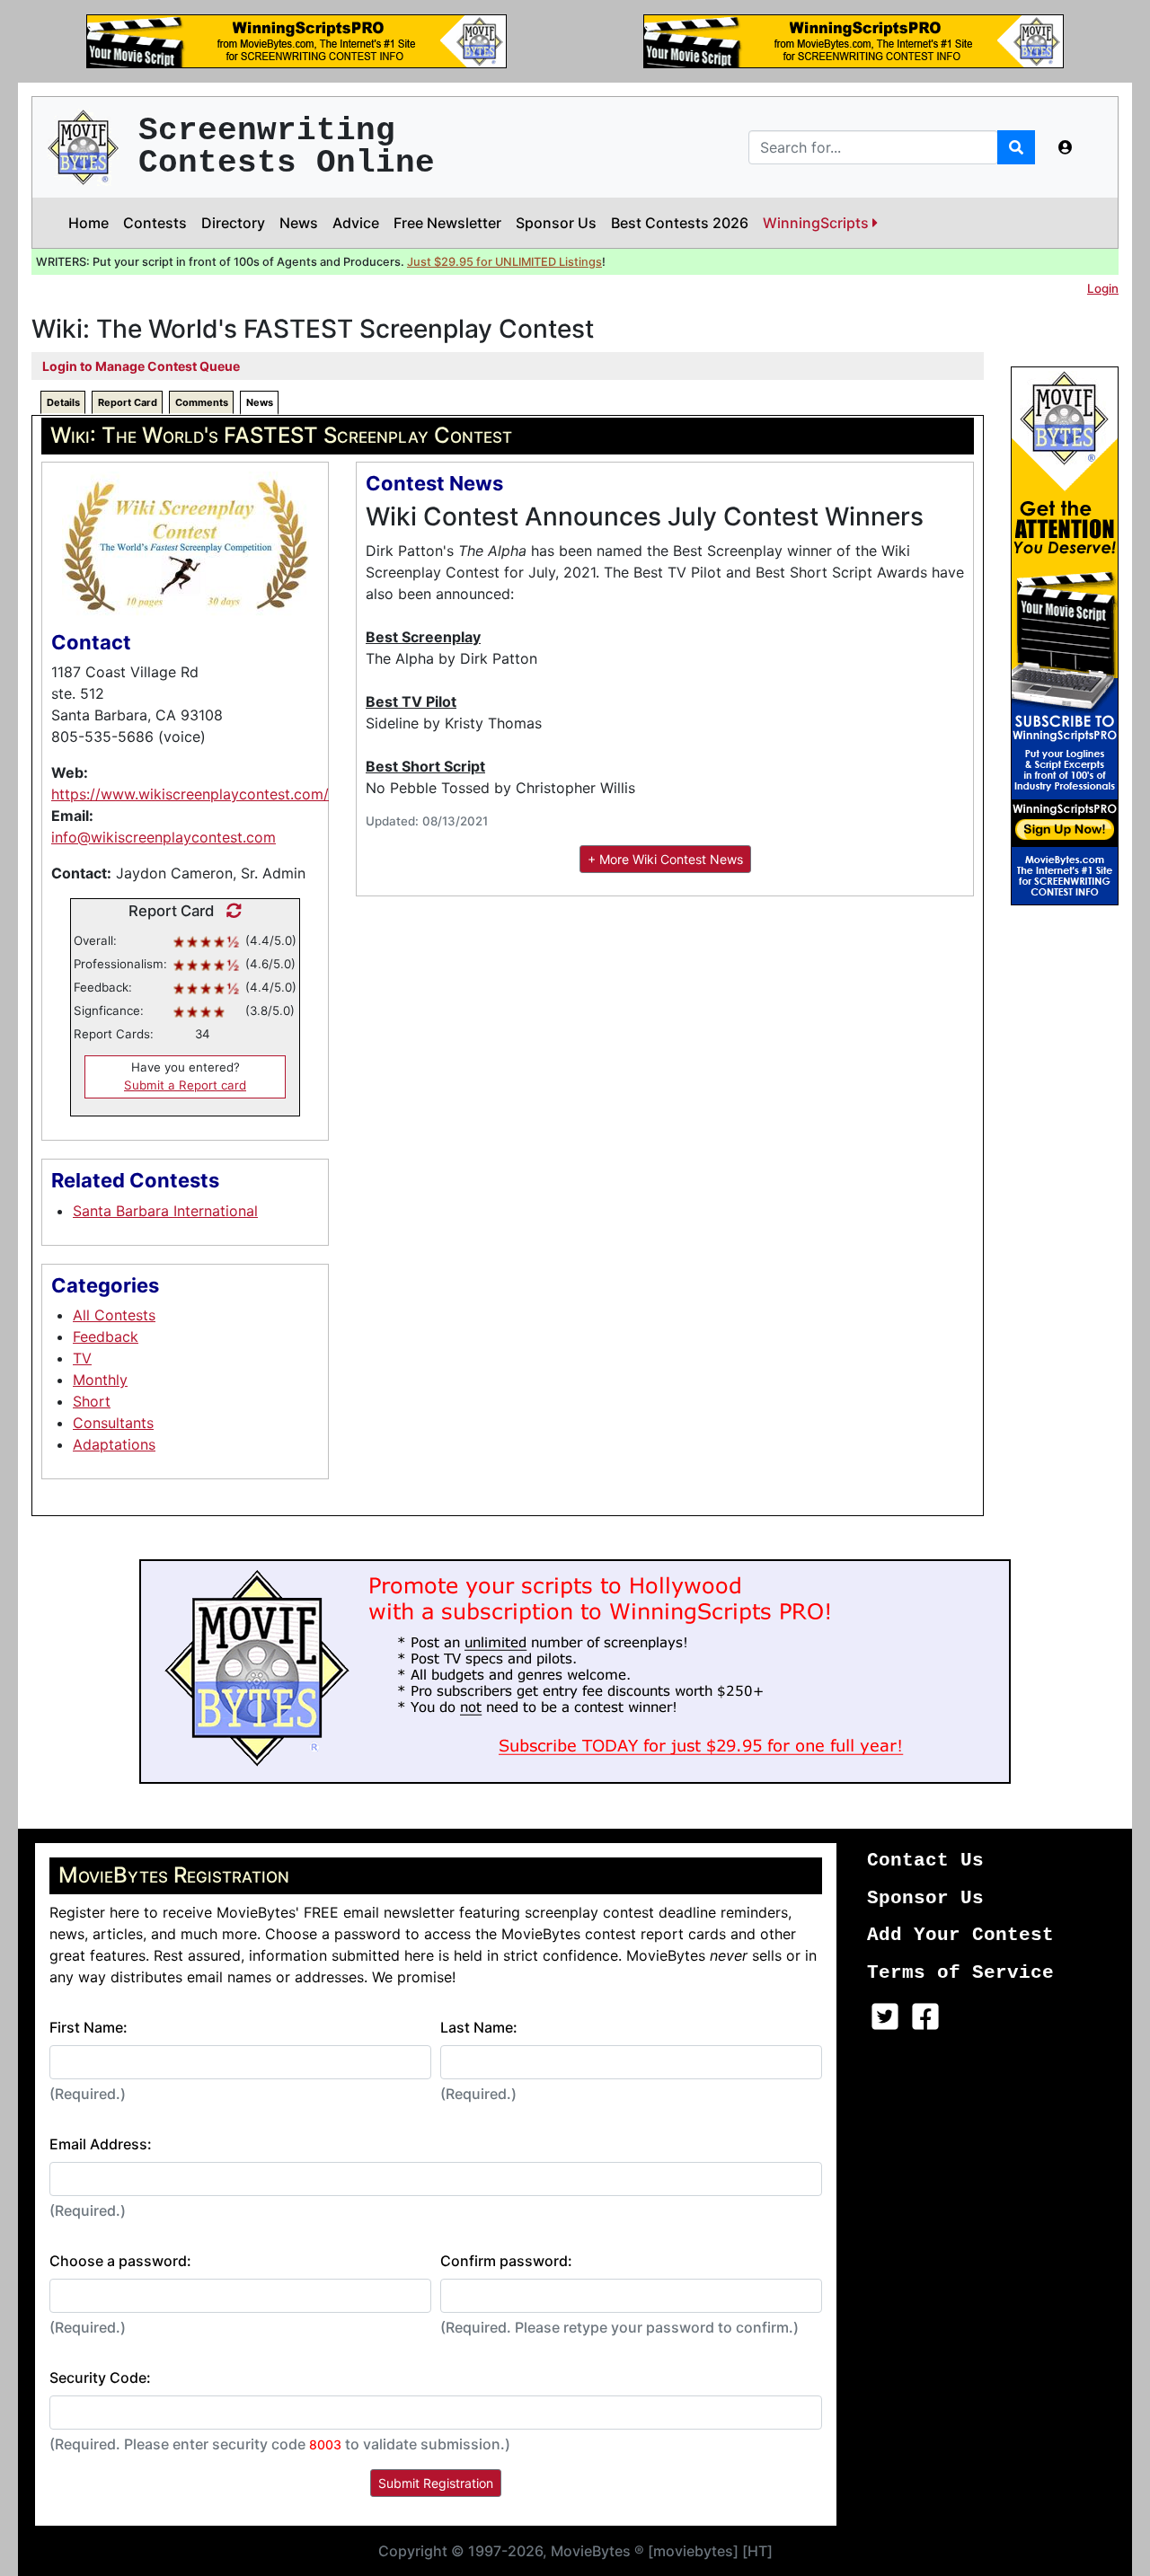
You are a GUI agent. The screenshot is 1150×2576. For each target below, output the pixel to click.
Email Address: (101, 2144)
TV (82, 1358)
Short (92, 1401)
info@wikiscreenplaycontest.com (164, 837)
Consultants (113, 1423)
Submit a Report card (185, 1085)
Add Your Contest (960, 1935)
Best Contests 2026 (680, 223)
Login (1103, 288)
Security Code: (100, 2378)
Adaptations (114, 1444)
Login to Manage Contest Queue (141, 366)
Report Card (128, 402)
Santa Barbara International (165, 1211)
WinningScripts (818, 223)
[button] (1066, 147)
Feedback (106, 1337)
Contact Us (925, 1861)
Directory (233, 223)
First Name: (88, 2027)
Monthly (100, 1380)
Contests (155, 223)
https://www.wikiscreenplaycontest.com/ (190, 794)
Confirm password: (506, 2261)
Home (88, 223)
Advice (356, 223)
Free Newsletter (447, 223)
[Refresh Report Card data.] (230, 911)
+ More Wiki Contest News (665, 859)
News (299, 223)
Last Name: (479, 2027)
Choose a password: (120, 2261)
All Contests (114, 1315)
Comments (202, 402)
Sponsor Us (556, 223)
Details (63, 402)
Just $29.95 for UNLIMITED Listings (504, 262)
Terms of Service (960, 1973)
